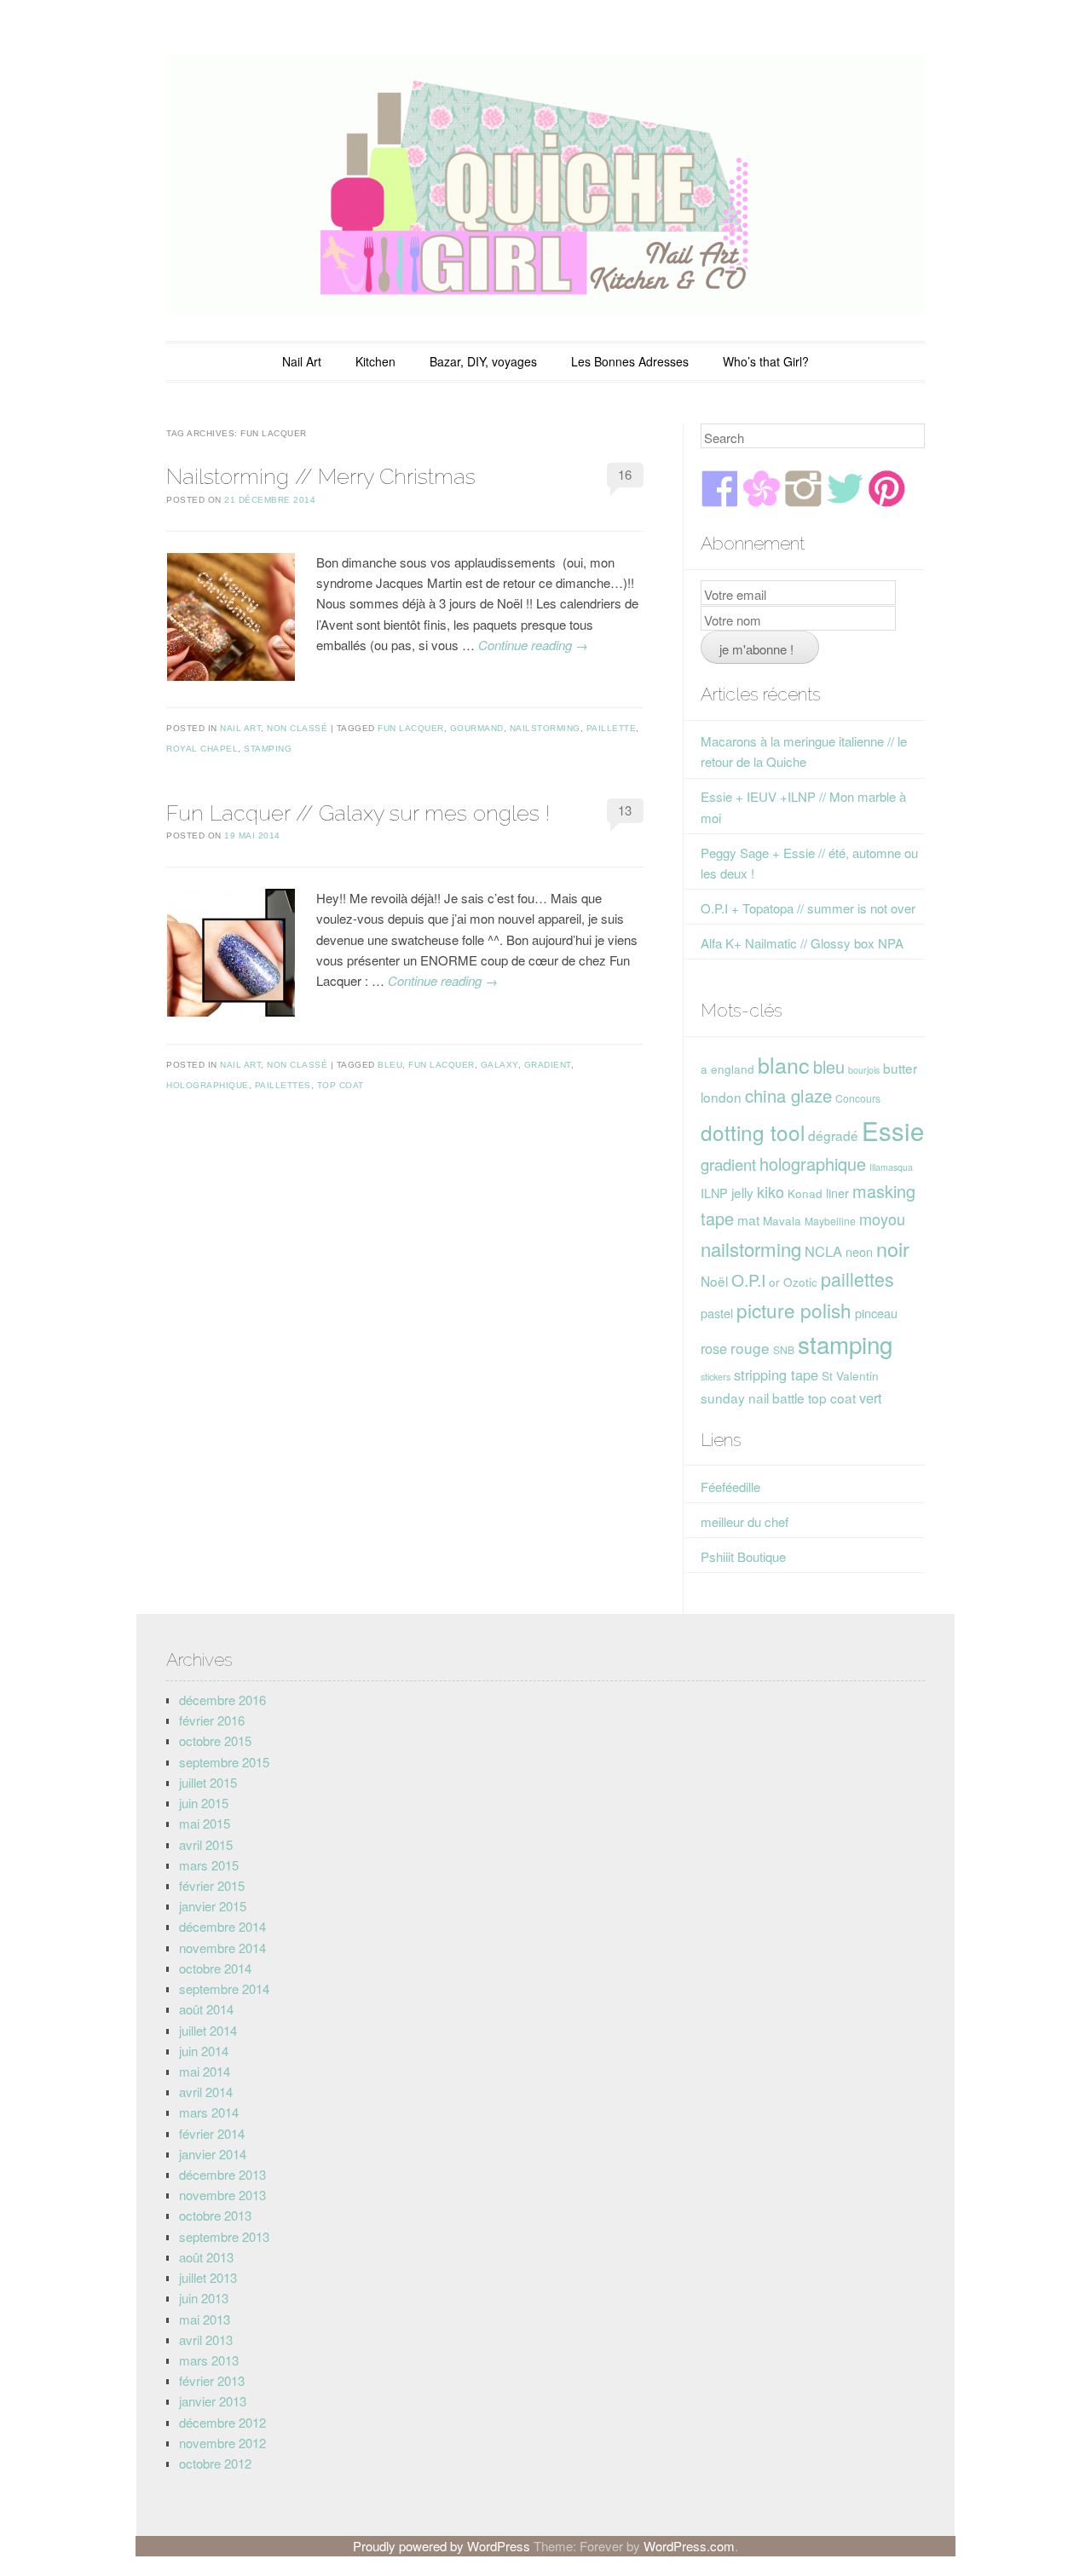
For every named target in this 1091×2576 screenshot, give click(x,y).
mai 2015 (205, 1823)
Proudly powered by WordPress (442, 2546)
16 (625, 474)
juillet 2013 (208, 2277)
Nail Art (302, 361)
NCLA (823, 1251)
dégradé (833, 1135)
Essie (893, 1130)
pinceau (876, 1313)
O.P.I (748, 1279)
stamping (268, 749)
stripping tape (776, 1374)
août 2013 (206, 2257)
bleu (390, 1065)
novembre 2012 (222, 2443)
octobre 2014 (215, 1968)
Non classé (297, 728)
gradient (548, 1065)
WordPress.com (689, 2546)
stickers (716, 1377)
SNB (784, 1349)
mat (748, 1219)
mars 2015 (209, 1865)
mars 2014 (209, 2112)
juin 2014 (204, 2051)
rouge (750, 1348)
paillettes (283, 1085)
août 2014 (206, 2009)
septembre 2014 (224, 1988)
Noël (714, 1281)
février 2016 (212, 1720)
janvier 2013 (213, 2401)
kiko (771, 1191)
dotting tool (753, 1132)
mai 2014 (205, 2071)
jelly (742, 1192)
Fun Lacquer (411, 728)
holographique (208, 1085)
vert (871, 1397)
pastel (717, 1313)
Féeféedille (730, 1487)
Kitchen (375, 361)
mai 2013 (205, 2319)
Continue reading (533, 645)
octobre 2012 (215, 2463)
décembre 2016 (222, 1700)
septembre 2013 (224, 2236)
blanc (784, 1064)
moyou (882, 1219)
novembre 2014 (222, 1948)
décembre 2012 (222, 2422)
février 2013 (212, 2380)
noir (893, 1248)
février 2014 (212, 2133)
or (774, 1282)
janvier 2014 (213, 2154)
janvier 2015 (213, 1906)
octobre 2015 (215, 1740)
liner (837, 1193)
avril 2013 (206, 2340)
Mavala (782, 1220)
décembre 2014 (222, 1926)
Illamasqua (891, 1167)
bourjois (864, 1070)
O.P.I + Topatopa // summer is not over (808, 908)
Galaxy (499, 1065)
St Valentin (850, 1375)
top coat (341, 1085)
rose (714, 1348)
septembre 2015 (224, 1762)
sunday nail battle (753, 1397)
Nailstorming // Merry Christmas (321, 476)
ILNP (714, 1193)
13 (625, 810)
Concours (858, 1098)
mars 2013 (209, 2360)
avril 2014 (206, 2092)
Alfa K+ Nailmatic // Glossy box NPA (802, 943)
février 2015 (212, 1885)
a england (727, 1069)
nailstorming (545, 728)
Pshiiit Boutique (743, 1556)
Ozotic (800, 1282)
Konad (805, 1193)
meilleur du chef (745, 1521)
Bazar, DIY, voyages (483, 361)
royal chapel (202, 749)
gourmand (477, 728)
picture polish (794, 1310)
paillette (612, 728)
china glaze (788, 1095)
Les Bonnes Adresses (630, 361)
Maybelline (830, 1221)
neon (859, 1251)
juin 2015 (204, 1803)
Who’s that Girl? (766, 361)
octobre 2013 (215, 2215)
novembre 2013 (222, 2195)
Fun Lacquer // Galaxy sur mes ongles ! (358, 813)
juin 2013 (204, 2298)
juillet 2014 (208, 2030)
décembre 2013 (222, 2174)
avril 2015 (206, 1844)
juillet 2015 (208, 1782)
